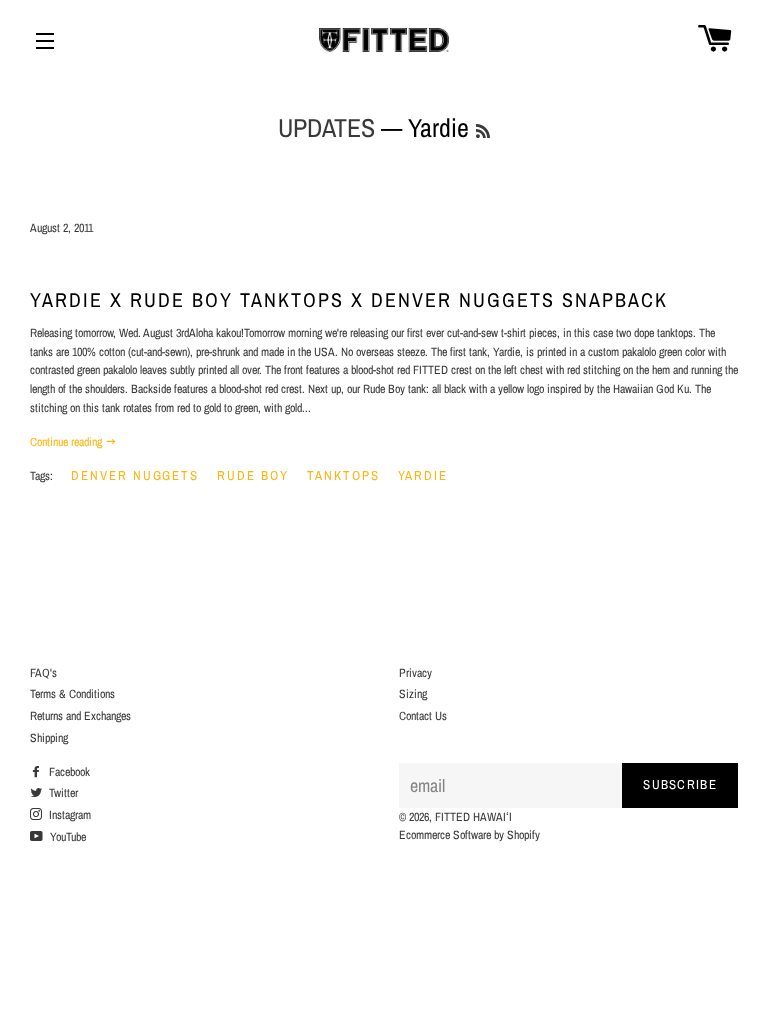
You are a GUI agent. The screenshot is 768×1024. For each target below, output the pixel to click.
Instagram (68, 815)
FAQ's (43, 673)
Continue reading (67, 442)
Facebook (68, 772)
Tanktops (343, 475)
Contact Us (423, 716)
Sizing (413, 694)
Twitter (62, 793)
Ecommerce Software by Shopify (469, 835)
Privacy (415, 673)
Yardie (423, 475)
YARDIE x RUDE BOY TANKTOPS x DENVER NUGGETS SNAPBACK (349, 299)
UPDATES (326, 127)
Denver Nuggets (135, 475)
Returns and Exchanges (80, 716)
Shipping (49, 738)
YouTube (66, 837)
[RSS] (483, 131)
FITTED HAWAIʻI (473, 817)
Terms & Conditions (72, 694)
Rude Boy (253, 475)
